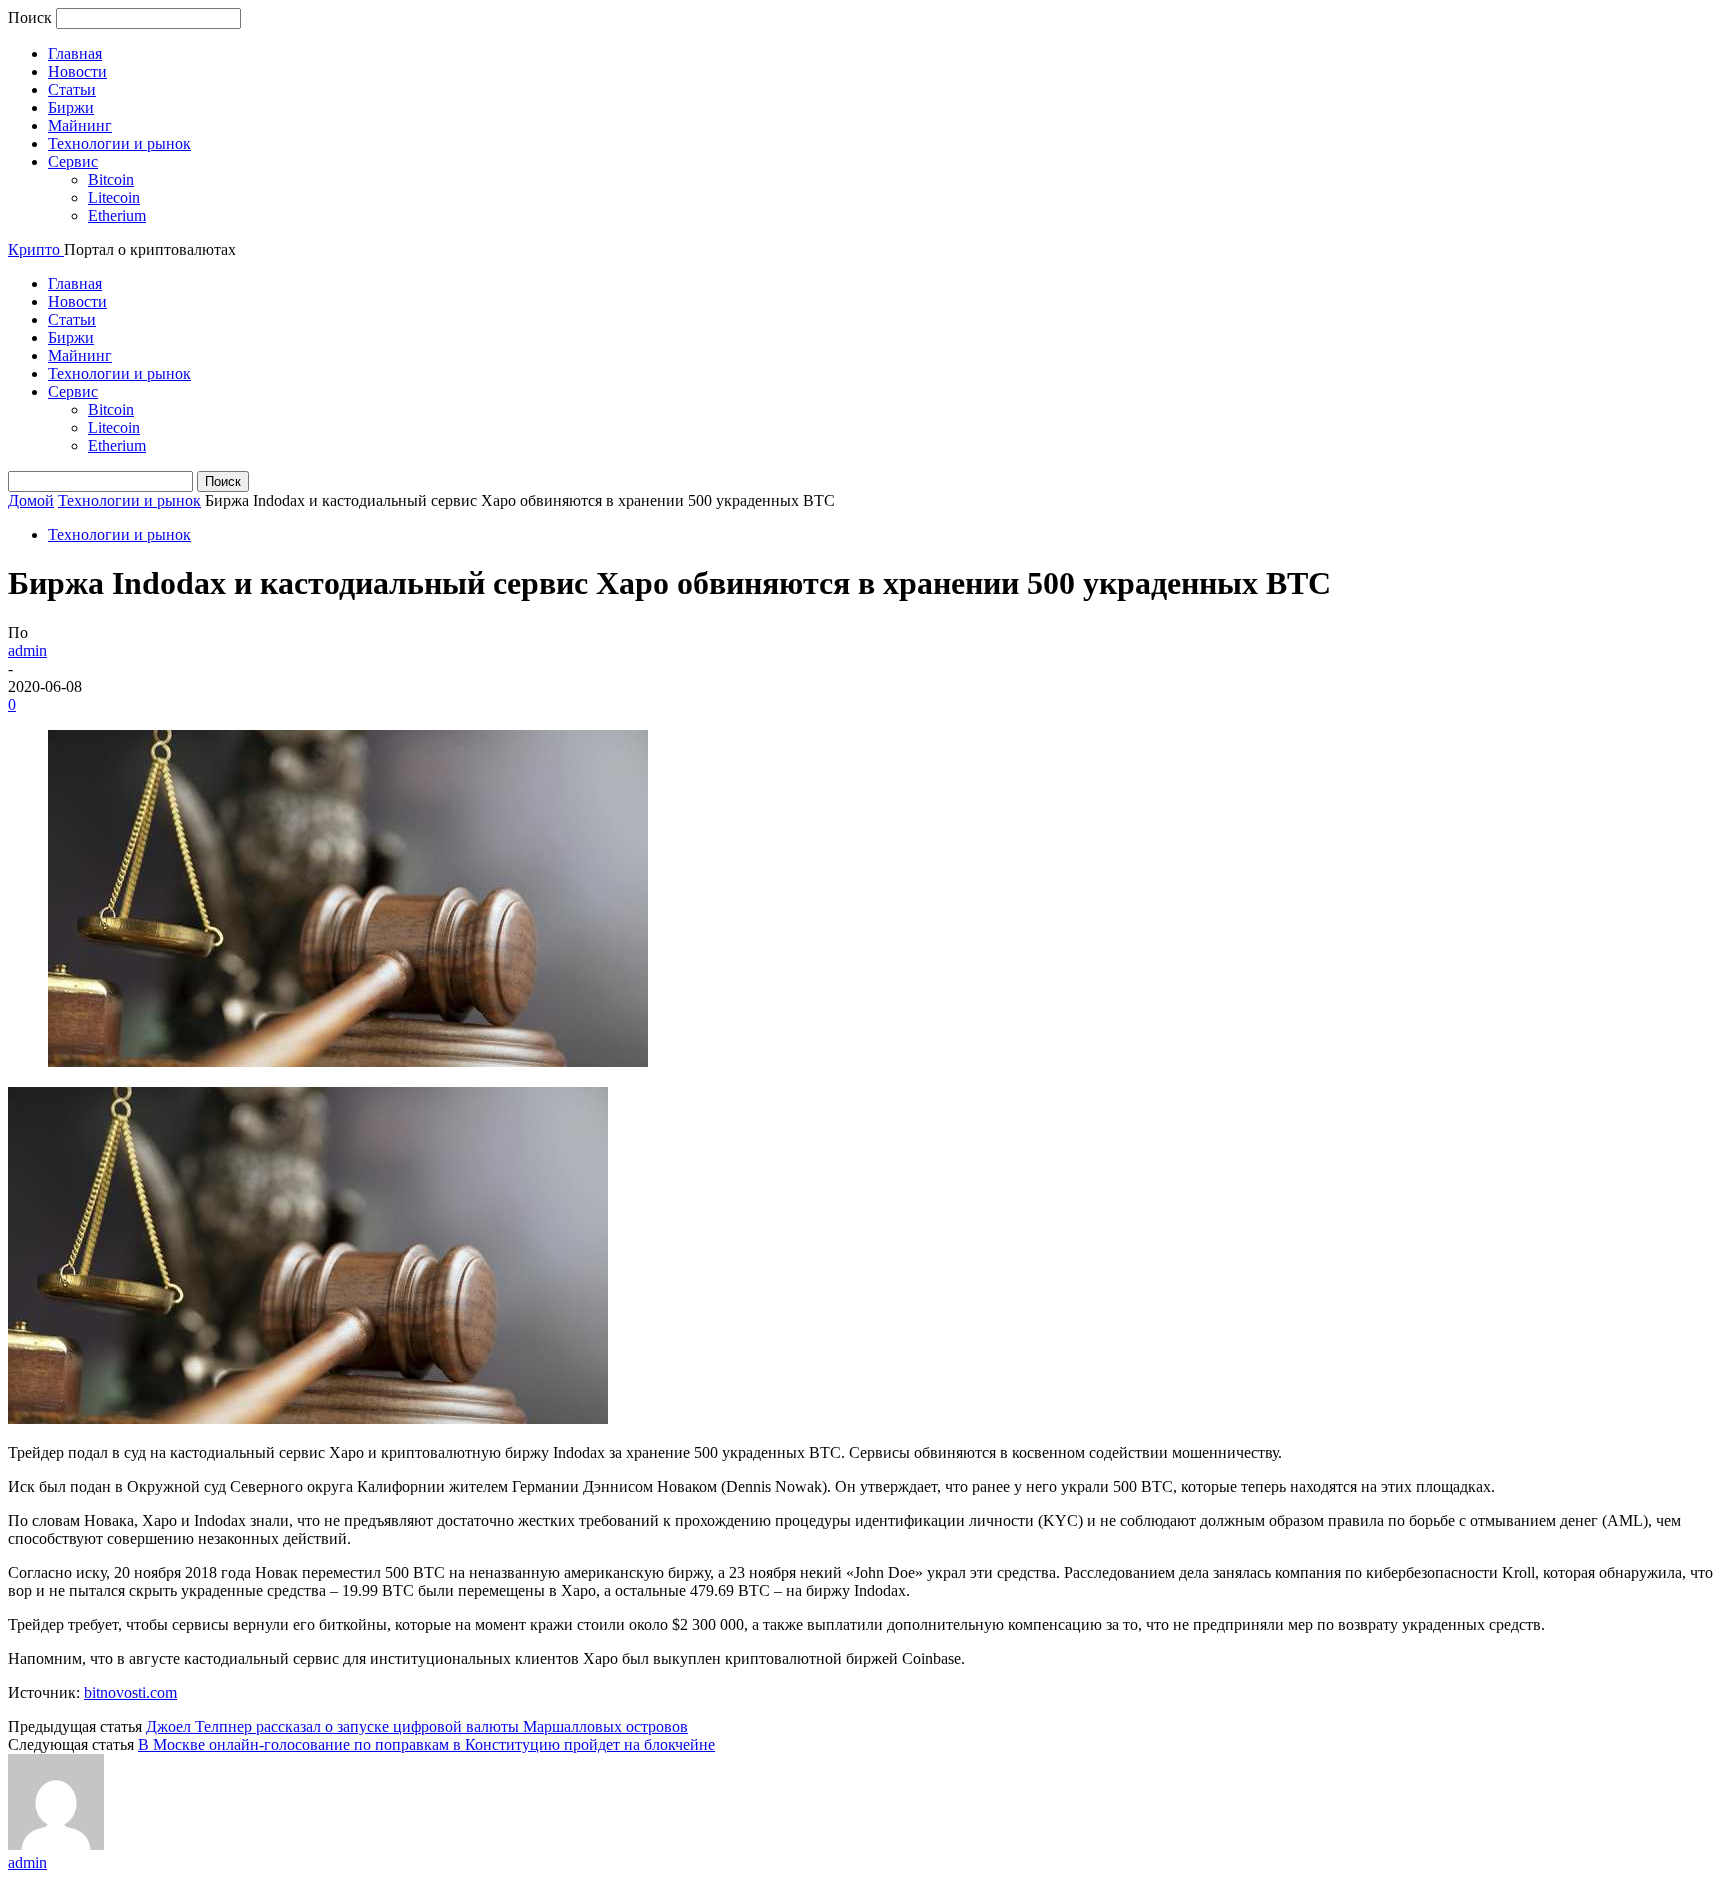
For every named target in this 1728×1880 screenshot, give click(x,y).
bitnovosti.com (130, 1692)
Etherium (117, 215)
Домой (31, 500)
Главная (75, 53)
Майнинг (80, 125)
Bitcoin (111, 179)
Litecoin (114, 197)
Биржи (71, 107)
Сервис (73, 161)
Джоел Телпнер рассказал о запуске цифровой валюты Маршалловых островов (417, 1726)
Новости (77, 71)
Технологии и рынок (119, 143)
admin (27, 650)
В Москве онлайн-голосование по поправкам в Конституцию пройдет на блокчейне (426, 1744)
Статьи (72, 89)
